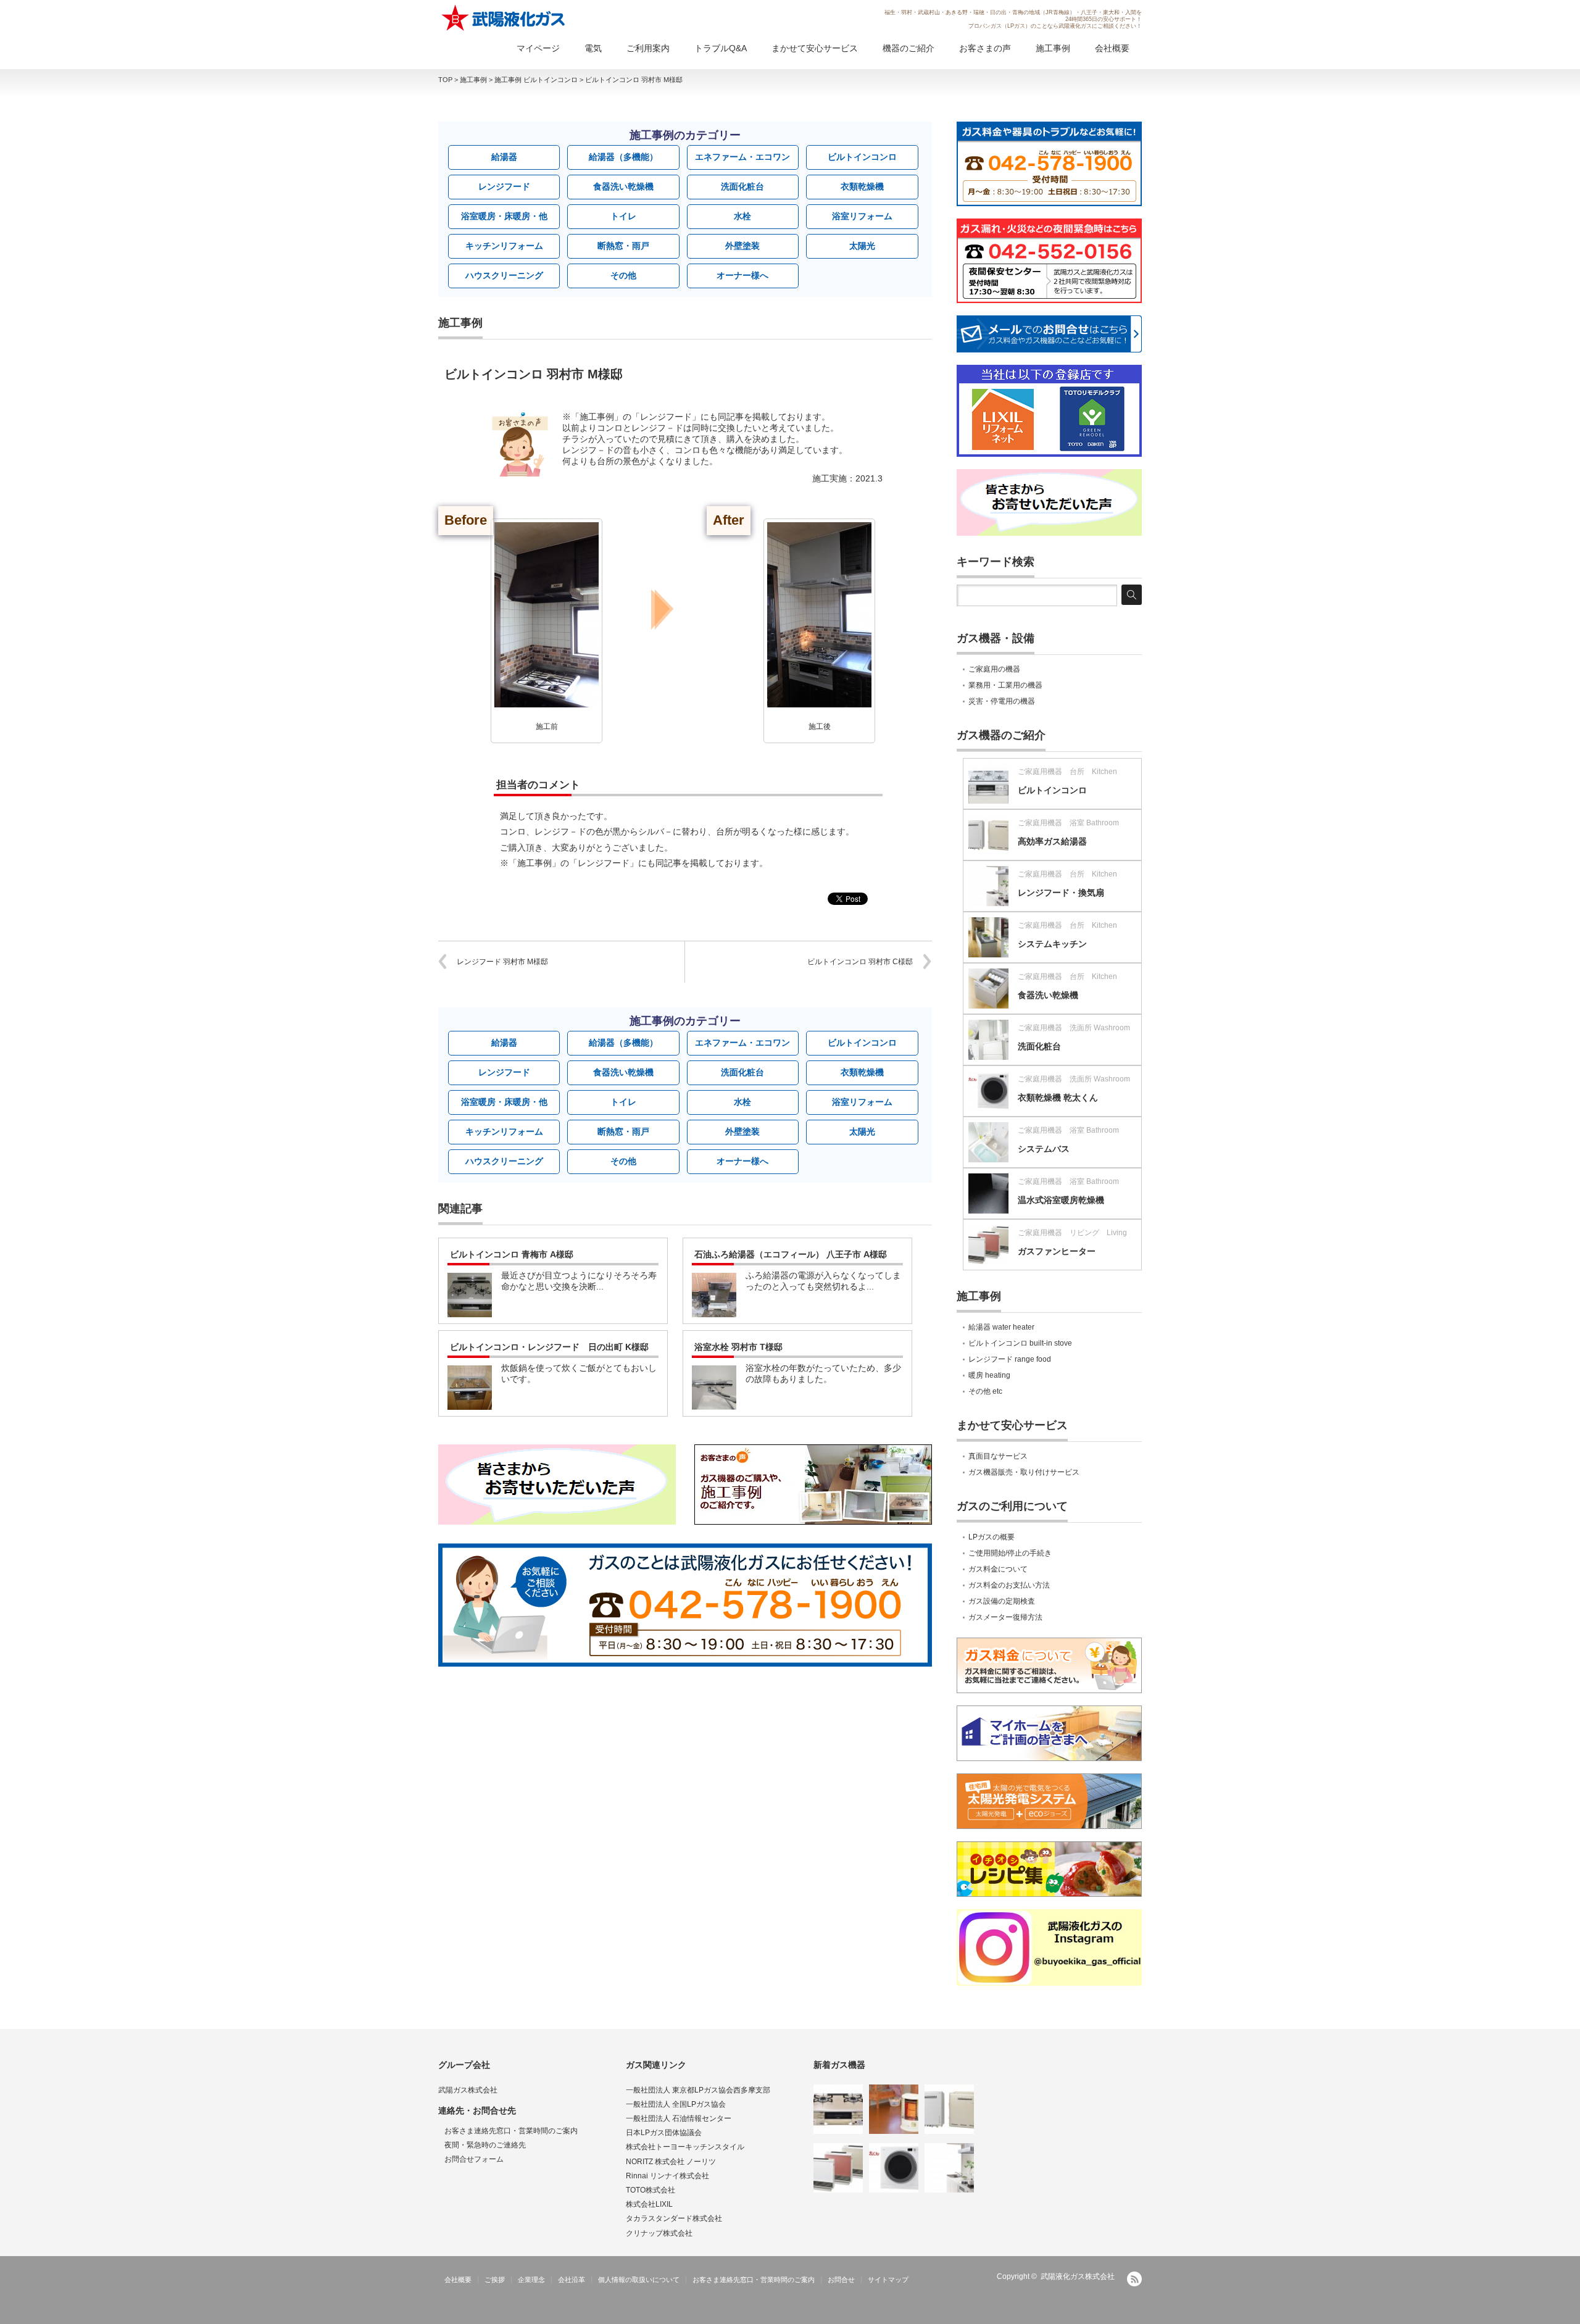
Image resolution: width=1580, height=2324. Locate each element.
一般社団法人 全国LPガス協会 (676, 2104)
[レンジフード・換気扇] (949, 2168)
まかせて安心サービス (815, 48)
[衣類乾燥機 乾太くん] (894, 2168)
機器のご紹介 (908, 48)
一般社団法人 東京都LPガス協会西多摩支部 (698, 2090)
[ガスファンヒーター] (838, 2168)
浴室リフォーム (862, 216)
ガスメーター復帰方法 (1005, 1617)
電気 (593, 48)
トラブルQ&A (721, 48)
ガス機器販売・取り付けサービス (1024, 1472)
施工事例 (1053, 48)
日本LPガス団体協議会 (664, 2133)
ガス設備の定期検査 (1002, 1601)
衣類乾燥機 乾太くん (1058, 1097)
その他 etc (985, 1391)
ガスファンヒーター (1057, 1251)
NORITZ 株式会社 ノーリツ (671, 2162)
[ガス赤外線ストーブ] (894, 2109)
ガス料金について (998, 1569)
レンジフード (504, 186)
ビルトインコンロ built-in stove (1020, 1343)
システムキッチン (1052, 944)
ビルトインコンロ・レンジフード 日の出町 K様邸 (549, 1347)
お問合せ (841, 2280)
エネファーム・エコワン (742, 157)
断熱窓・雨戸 (623, 246)
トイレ (623, 216)
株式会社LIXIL (649, 2204)
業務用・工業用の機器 (1005, 685)
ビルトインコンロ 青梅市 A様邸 (512, 1254)
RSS (1134, 2279)
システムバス (1044, 1149)
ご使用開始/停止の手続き (1010, 1553)
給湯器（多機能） (623, 157)
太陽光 (862, 246)
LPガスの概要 (992, 1537)
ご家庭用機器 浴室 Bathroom (1068, 823)
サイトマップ (888, 2280)
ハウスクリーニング (504, 275)
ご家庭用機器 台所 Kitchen (1067, 772)
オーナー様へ (742, 275)
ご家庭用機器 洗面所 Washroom (1074, 1028)
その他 (623, 275)
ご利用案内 (648, 48)
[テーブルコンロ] (838, 2109)
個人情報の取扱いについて (639, 2280)
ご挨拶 (495, 2280)
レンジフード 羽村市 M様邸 (502, 962)
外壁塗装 (742, 246)
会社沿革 (572, 2280)
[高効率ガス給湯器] (949, 2109)
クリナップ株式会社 (659, 2233)
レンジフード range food (1010, 1359)
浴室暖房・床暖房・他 (504, 216)
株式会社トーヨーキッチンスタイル (685, 2147)
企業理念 (531, 2280)
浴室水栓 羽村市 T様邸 (738, 1347)
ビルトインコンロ (862, 157)
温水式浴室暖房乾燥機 (1061, 1200)
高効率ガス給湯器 (1052, 841)
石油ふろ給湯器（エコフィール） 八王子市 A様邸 (791, 1254)
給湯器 (504, 157)
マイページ (538, 48)
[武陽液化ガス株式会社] (504, 18)
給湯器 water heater (1001, 1327)
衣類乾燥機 (862, 186)
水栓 (742, 216)
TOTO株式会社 (651, 2190)
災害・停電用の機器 (1002, 701)
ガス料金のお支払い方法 (1009, 1585)
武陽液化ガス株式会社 (1078, 2276)
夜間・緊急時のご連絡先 (485, 2145)
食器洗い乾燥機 (623, 186)
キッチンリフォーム (504, 246)
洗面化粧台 (742, 186)
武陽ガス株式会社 (468, 2090)
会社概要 (1112, 48)
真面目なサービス (998, 1456)
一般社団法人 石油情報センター (679, 2118)
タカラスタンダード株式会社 (674, 2218)
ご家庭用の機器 (994, 669)
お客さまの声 (985, 48)
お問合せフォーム (474, 2159)
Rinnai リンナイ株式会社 (667, 2176)
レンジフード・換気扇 (1061, 893)
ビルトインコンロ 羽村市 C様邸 (860, 962)
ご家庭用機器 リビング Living (1072, 1233)
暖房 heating (989, 1375)
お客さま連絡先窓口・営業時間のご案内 (511, 2131)
